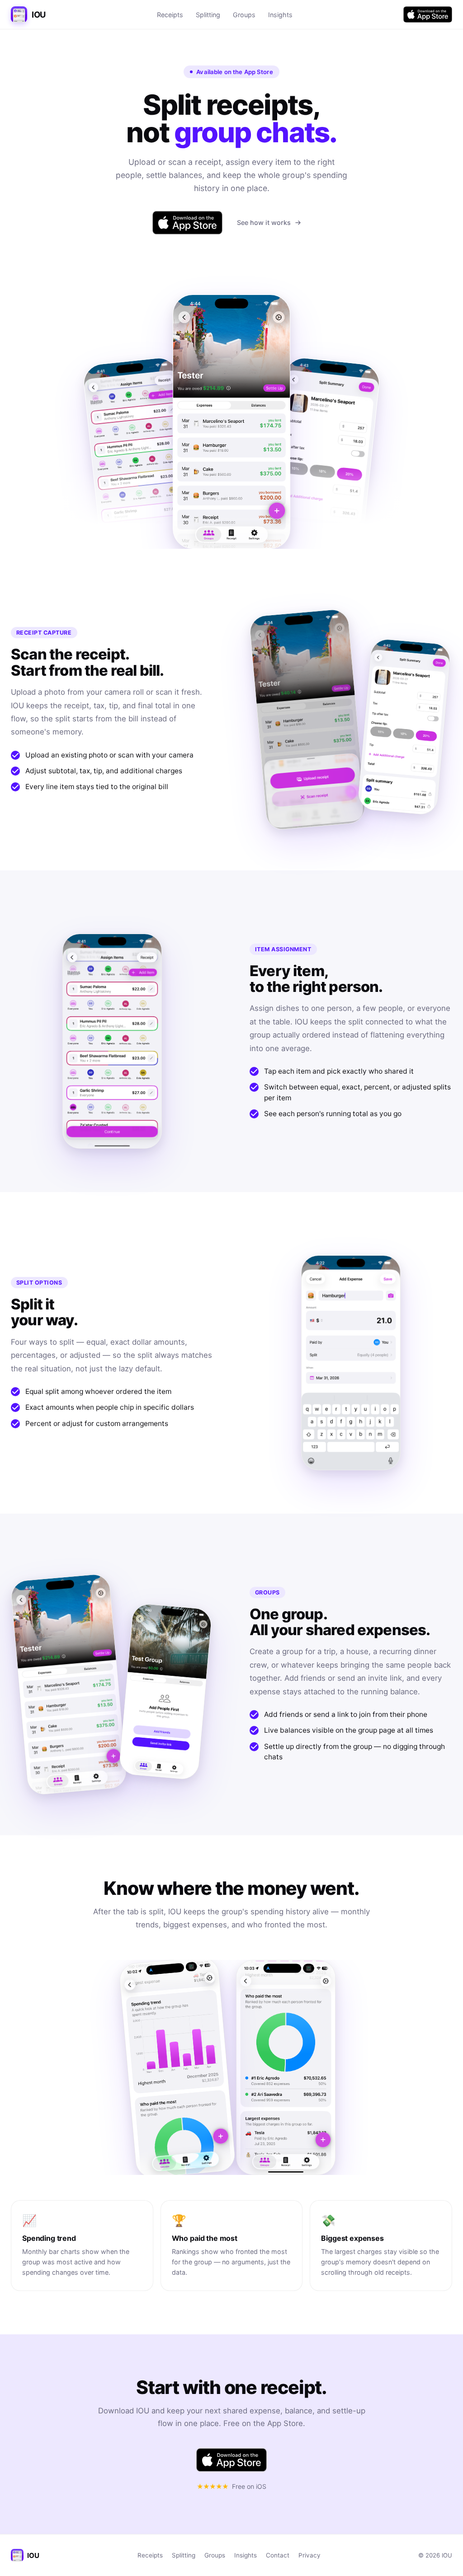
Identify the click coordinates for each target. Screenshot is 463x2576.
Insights (280, 15)
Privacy (309, 2555)
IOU (39, 14)
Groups (244, 15)
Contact (278, 2555)
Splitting (208, 15)
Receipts (170, 15)
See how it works (264, 222)
